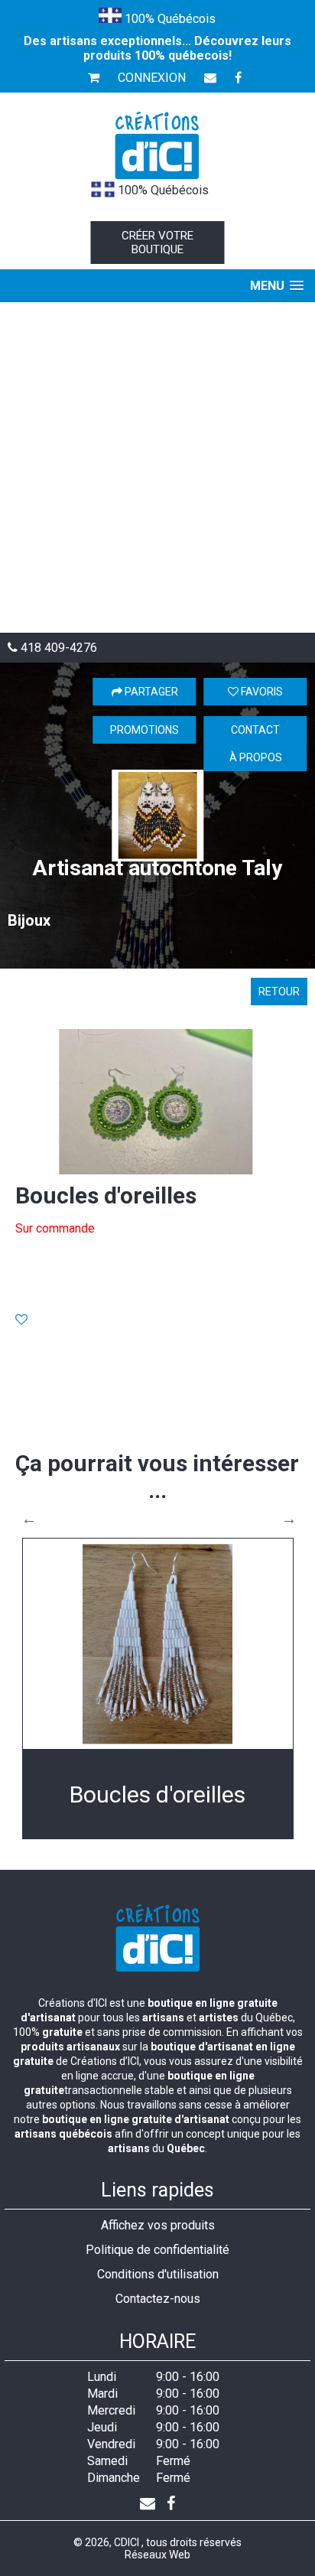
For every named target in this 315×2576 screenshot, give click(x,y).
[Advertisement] (157, 467)
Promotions (145, 730)
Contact (255, 730)
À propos (256, 757)
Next (289, 1519)
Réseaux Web (157, 2555)
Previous (29, 1519)
